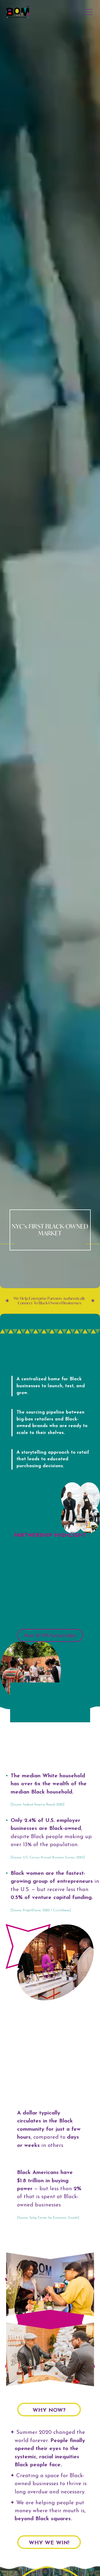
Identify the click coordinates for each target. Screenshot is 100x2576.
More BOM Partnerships (50, 1635)
